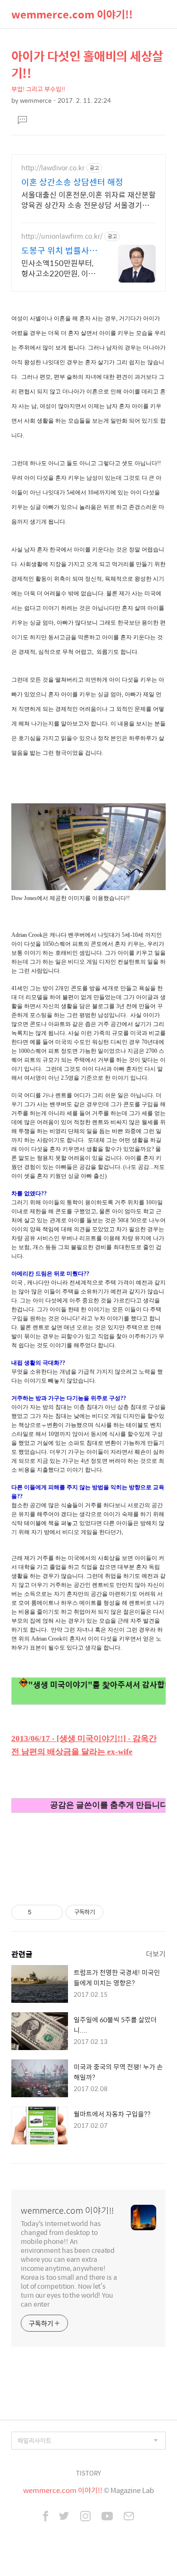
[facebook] (46, 2517)
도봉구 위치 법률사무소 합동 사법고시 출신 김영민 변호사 (60, 250)
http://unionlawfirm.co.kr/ (62, 236)
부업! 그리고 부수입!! (38, 89)
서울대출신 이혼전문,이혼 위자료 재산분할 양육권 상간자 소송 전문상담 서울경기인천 (88, 200)
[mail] (129, 2517)
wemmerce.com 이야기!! (72, 14)
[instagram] (85, 2517)
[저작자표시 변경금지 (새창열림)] (112, 1912)
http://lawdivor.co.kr (53, 168)
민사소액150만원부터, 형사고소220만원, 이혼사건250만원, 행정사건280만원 (58, 268)
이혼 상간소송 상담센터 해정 (72, 182)
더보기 (156, 1954)
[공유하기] (40, 1912)
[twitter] (64, 2517)
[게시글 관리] (52, 1912)
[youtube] (107, 2517)
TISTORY (88, 2473)
